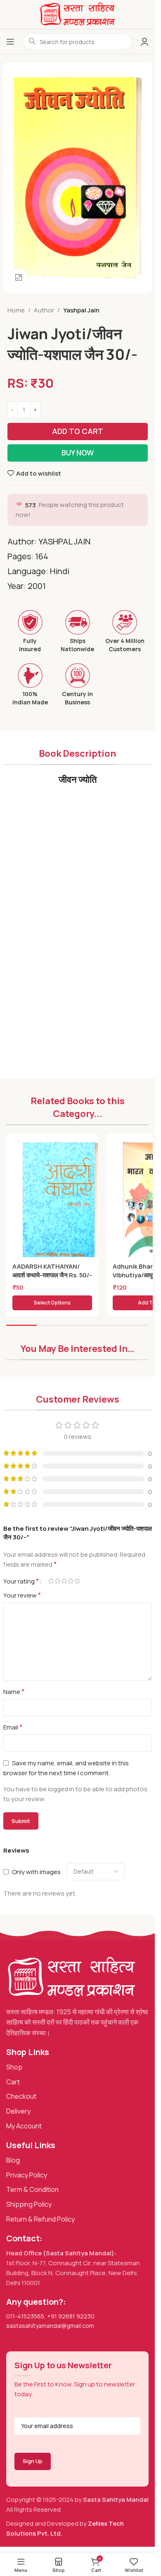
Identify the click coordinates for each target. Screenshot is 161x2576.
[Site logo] (77, 14)
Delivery (18, 2111)
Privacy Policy (27, 2175)
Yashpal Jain (81, 310)
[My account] (144, 42)
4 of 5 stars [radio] (71, 1581)
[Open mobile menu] (10, 42)
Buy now (78, 453)
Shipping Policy (29, 2204)
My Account (24, 2126)
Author (44, 310)
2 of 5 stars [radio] (58, 1581)
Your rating (21, 1581)
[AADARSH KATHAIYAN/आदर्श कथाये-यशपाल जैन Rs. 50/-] (60, 1201)
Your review (22, 1595)
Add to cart (78, 431)
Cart (13, 2082)
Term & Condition (32, 2189)
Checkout (21, 2096)
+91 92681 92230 (71, 2316)
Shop (14, 2067)
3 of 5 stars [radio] (64, 1581)
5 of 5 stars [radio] (78, 1581)
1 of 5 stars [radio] (51, 1581)
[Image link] (71, 1977)
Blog (13, 2160)
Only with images (36, 1872)
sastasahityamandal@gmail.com (50, 2326)
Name (14, 1692)
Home (16, 310)
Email (13, 1727)
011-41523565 (25, 2316)
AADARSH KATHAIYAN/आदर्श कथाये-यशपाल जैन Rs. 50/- (52, 1271)
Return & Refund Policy (40, 2219)
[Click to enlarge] (19, 278)
